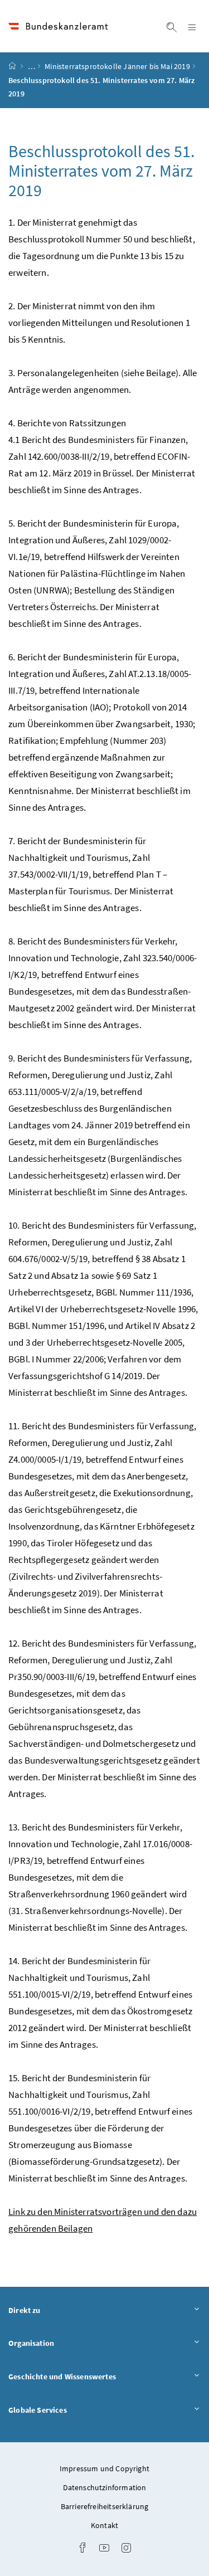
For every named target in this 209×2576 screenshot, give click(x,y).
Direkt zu (55, 2310)
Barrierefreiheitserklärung (105, 2506)
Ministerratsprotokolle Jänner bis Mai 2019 (117, 66)
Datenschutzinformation (105, 2487)
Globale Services (69, 2410)
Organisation (62, 2343)
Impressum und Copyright (104, 2468)
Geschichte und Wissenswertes (93, 2376)
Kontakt (104, 2525)
